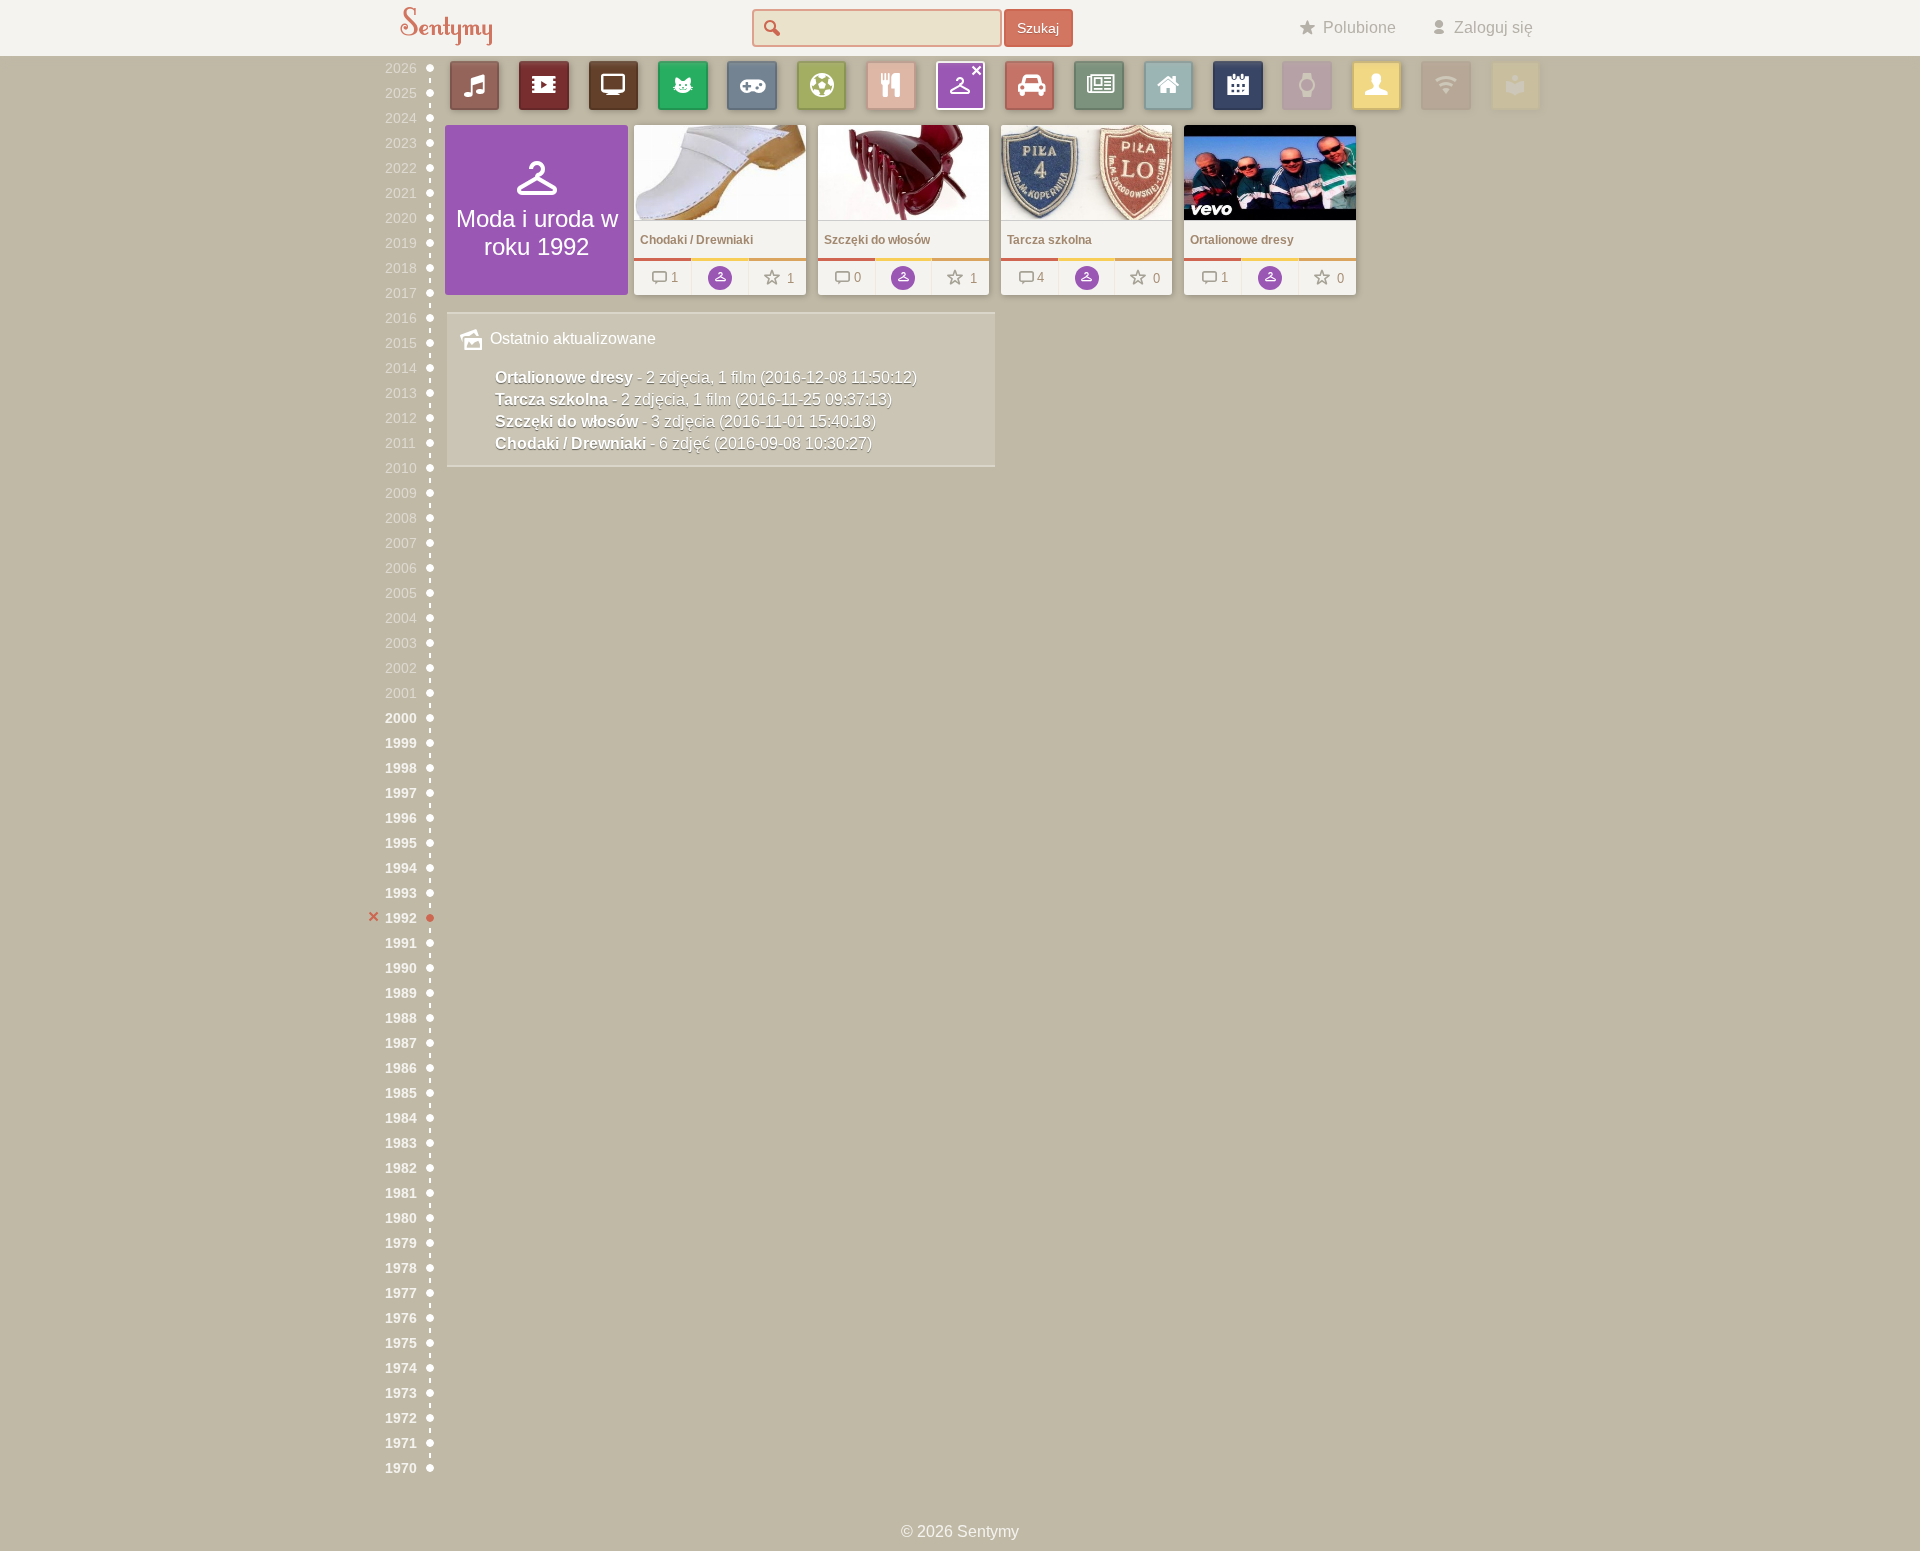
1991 (401, 943)
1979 (401, 1243)
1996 (401, 818)
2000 (401, 718)
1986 (401, 1068)
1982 (401, 1168)
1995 (401, 843)
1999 (401, 743)
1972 (401, 1418)
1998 (401, 768)
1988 (401, 1018)
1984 (401, 1118)
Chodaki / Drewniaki (683, 443)
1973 (401, 1393)
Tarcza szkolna (693, 399)
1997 (401, 793)
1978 (401, 1268)
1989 (401, 993)
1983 (401, 1143)
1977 (401, 1293)
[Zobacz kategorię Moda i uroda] (719, 276)
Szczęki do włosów (685, 421)
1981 (401, 1193)
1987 (401, 1043)
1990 (401, 968)
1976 (401, 1318)
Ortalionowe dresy (706, 377)
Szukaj (1038, 28)
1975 (401, 1343)
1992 (401, 918)
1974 (401, 1368)
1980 (401, 1218)
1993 (401, 893)
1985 (401, 1093)
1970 (401, 1468)
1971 (401, 1443)
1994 (401, 868)
